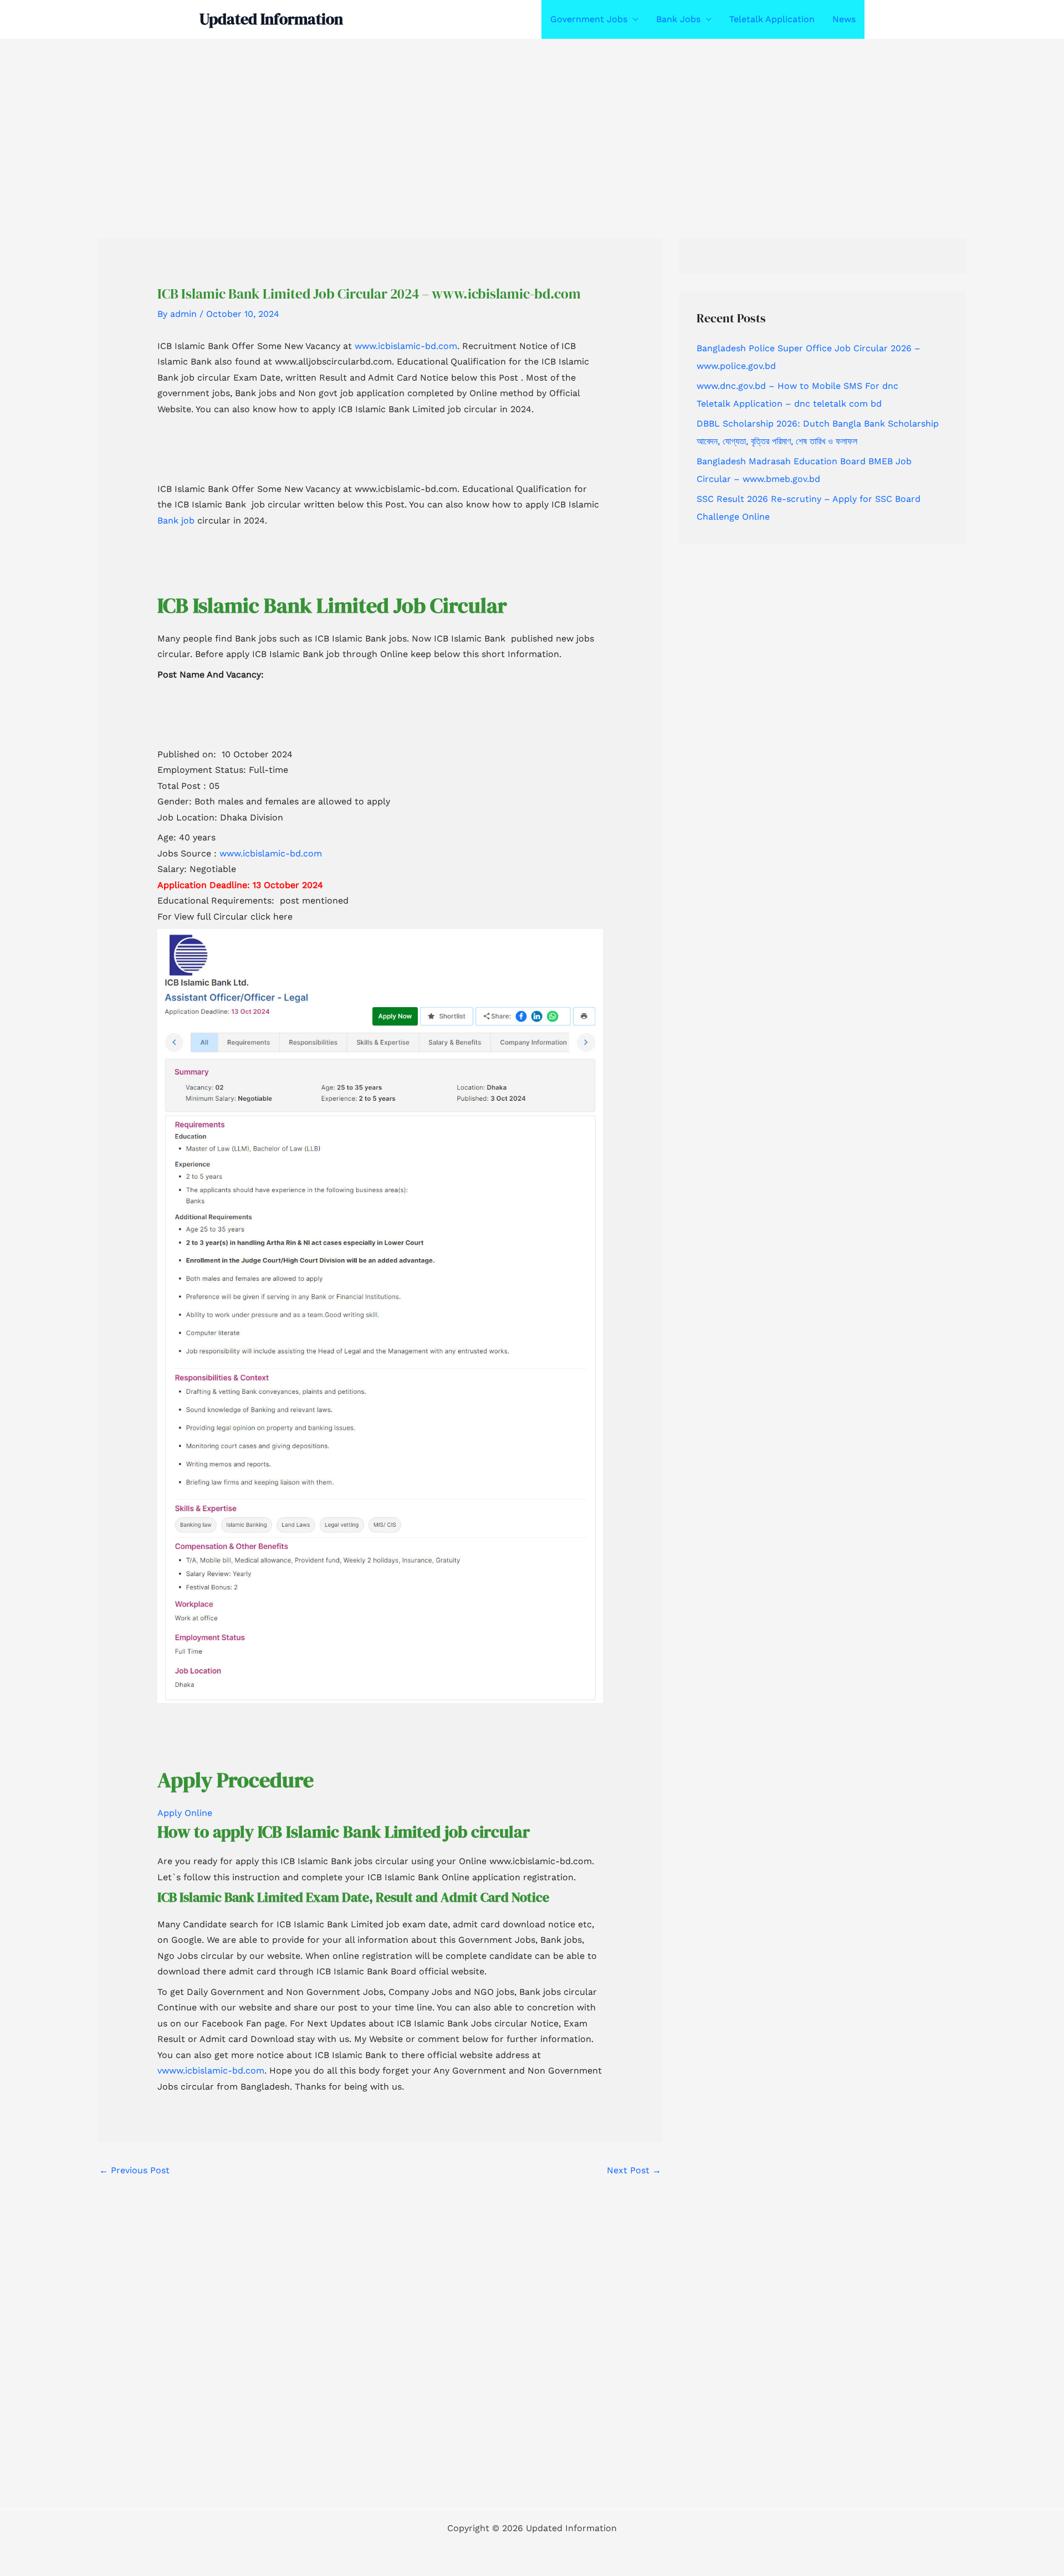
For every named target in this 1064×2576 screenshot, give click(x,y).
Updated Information (271, 19)
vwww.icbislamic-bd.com (211, 2070)
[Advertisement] (332, 121)
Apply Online (185, 1813)
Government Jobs (589, 19)
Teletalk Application (772, 19)
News (844, 19)
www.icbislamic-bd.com (406, 346)
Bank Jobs (678, 19)
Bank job (176, 520)
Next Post (634, 2170)
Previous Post (134, 2170)
